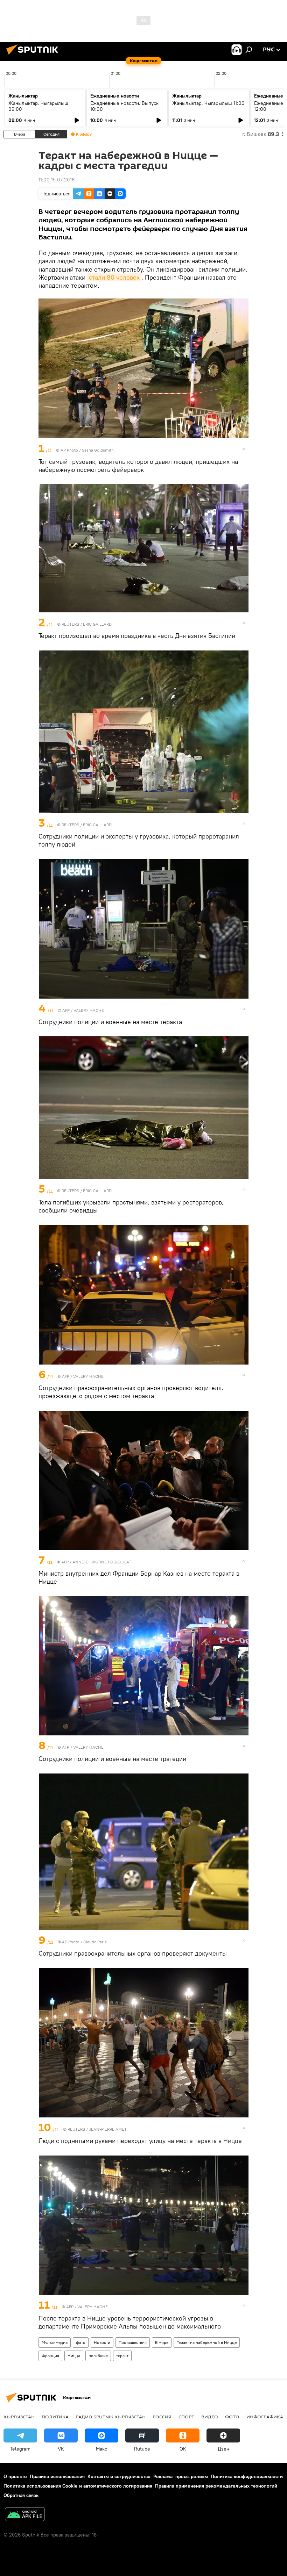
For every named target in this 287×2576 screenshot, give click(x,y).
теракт (122, 2356)
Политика (55, 2417)
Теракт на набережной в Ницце (207, 2342)
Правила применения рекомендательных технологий (216, 2486)
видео (210, 2417)
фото (81, 2342)
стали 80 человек (114, 277)
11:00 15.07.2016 (57, 180)
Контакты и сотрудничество (119, 2476)
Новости (102, 2342)
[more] (244, 449)
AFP (66, 1010)
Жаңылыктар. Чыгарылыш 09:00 (38, 106)
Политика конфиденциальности (247, 2476)
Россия (162, 2417)
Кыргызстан (19, 2417)
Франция (50, 2356)
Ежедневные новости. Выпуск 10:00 (124, 106)
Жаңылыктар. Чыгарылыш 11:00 (208, 103)
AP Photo (69, 450)
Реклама (163, 2476)
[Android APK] (25, 2515)
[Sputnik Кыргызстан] (34, 56)
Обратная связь (21, 2495)
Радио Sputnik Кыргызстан (111, 2417)
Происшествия (133, 2342)
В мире (162, 2342)
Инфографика (265, 2417)
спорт (186, 2417)
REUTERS (70, 624)
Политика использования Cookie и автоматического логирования (78, 2486)
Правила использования (57, 2476)
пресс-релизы (192, 2476)
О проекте (15, 2476)
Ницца (74, 2356)
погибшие (98, 2356)
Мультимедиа (55, 2342)
